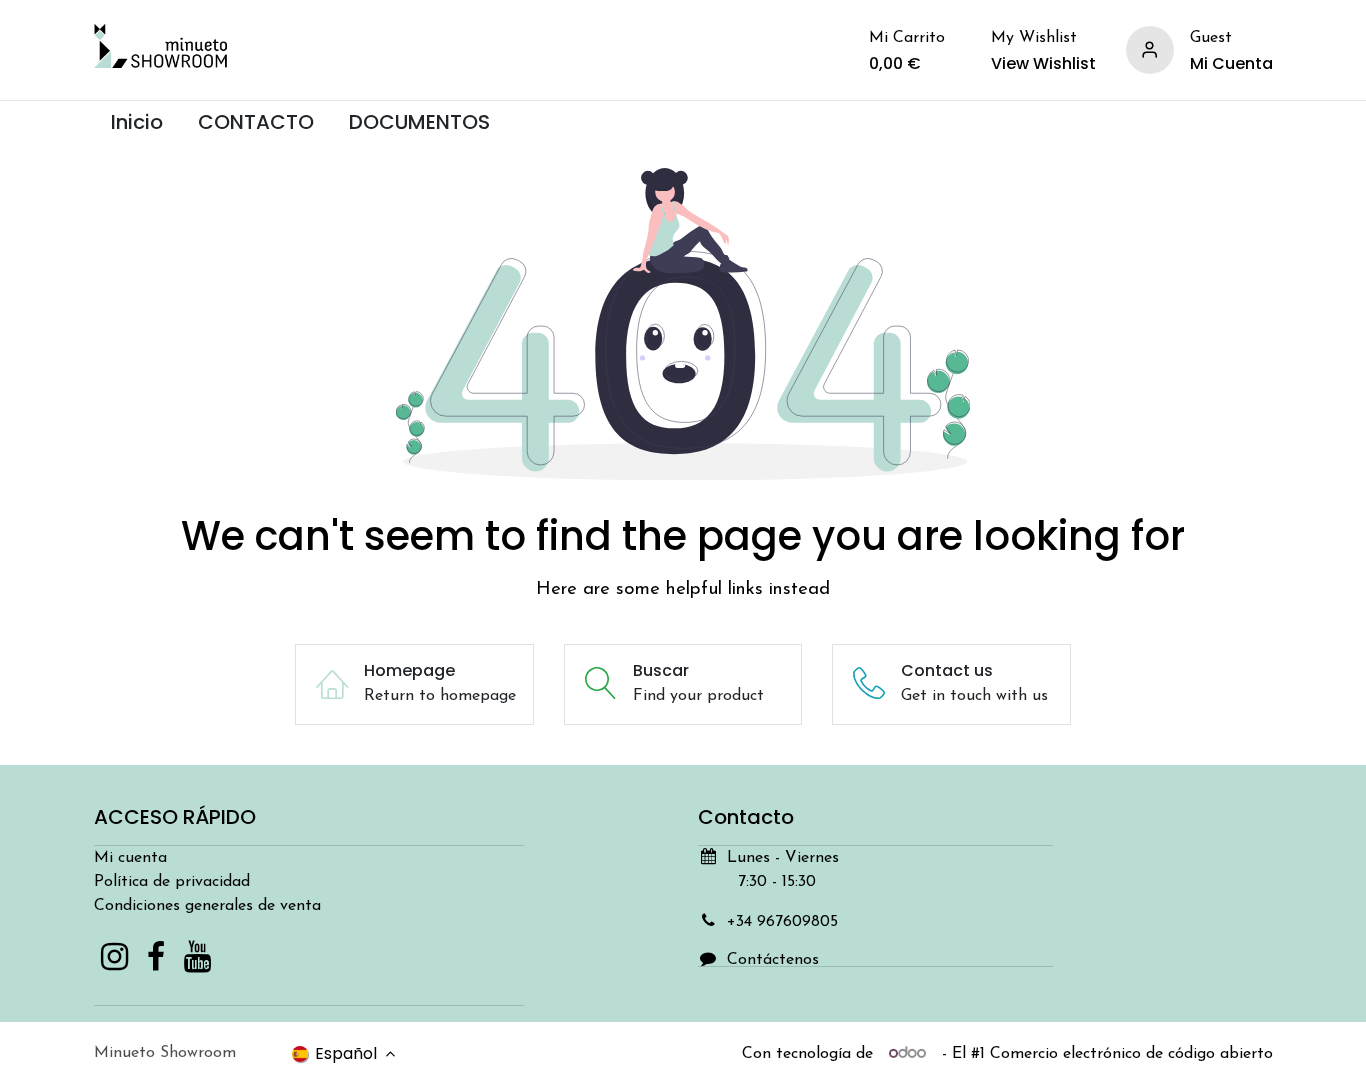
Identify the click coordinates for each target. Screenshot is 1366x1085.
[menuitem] (137, 122)
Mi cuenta (130, 858)
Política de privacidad (172, 882)
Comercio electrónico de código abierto (1131, 1054)
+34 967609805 (782, 922)
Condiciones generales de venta (207, 906)
